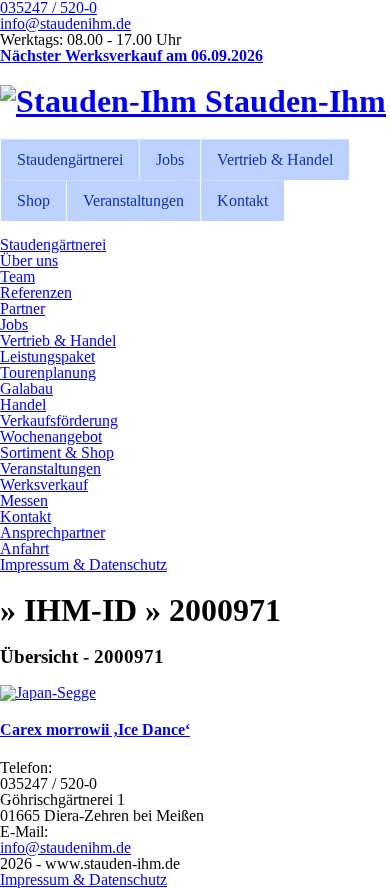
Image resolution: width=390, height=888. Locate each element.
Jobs (170, 159)
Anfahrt (24, 548)
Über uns (29, 260)
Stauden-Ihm (291, 101)
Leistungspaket (47, 356)
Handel (23, 404)
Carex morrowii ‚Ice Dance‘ (95, 729)
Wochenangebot (51, 436)
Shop (33, 200)
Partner (22, 308)
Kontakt (242, 200)
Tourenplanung (48, 372)
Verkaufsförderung (59, 420)
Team (17, 276)
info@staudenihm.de (65, 23)
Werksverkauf (44, 484)
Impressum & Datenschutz (83, 564)
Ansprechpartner (52, 532)
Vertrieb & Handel (275, 159)
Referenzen (36, 292)
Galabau (26, 388)
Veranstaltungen (133, 200)
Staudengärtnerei (70, 159)
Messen (24, 500)
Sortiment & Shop (57, 452)
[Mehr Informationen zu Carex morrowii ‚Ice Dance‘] (48, 692)
